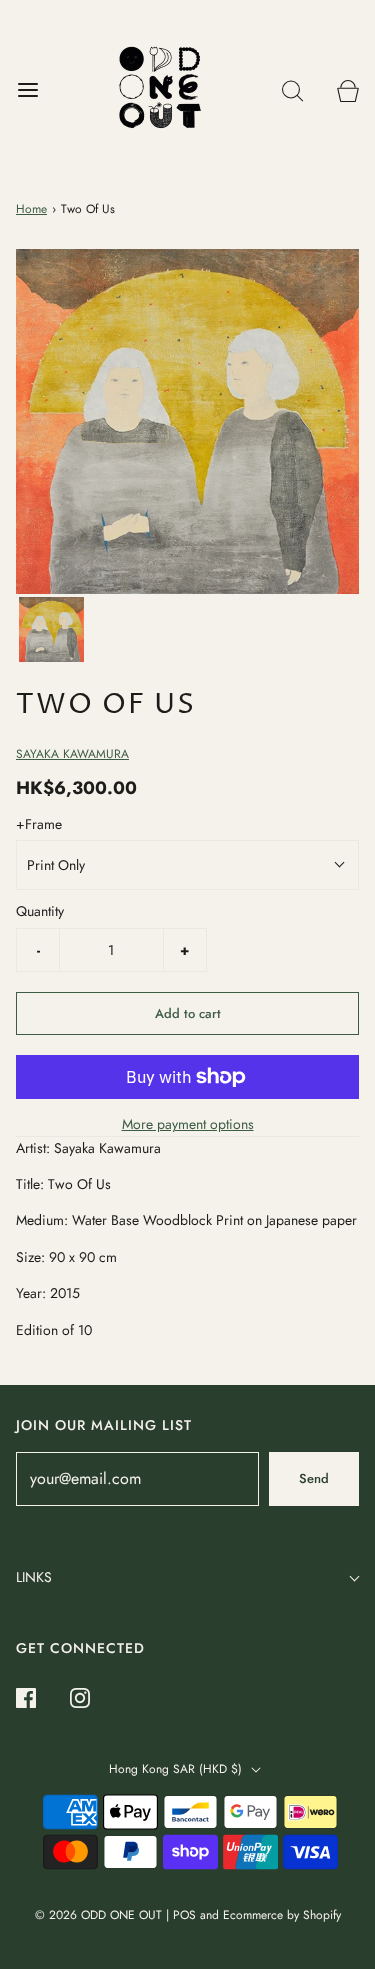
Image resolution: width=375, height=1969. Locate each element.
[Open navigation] (27, 90)
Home (31, 209)
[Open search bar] (292, 90)
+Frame (39, 824)
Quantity (40, 911)
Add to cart (188, 1013)
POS (184, 1915)
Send (314, 1478)
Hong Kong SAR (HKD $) (177, 1769)
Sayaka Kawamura (72, 754)
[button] (51, 629)
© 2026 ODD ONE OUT (98, 1915)
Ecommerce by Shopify (282, 1915)
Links (34, 1577)
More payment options (188, 1124)
